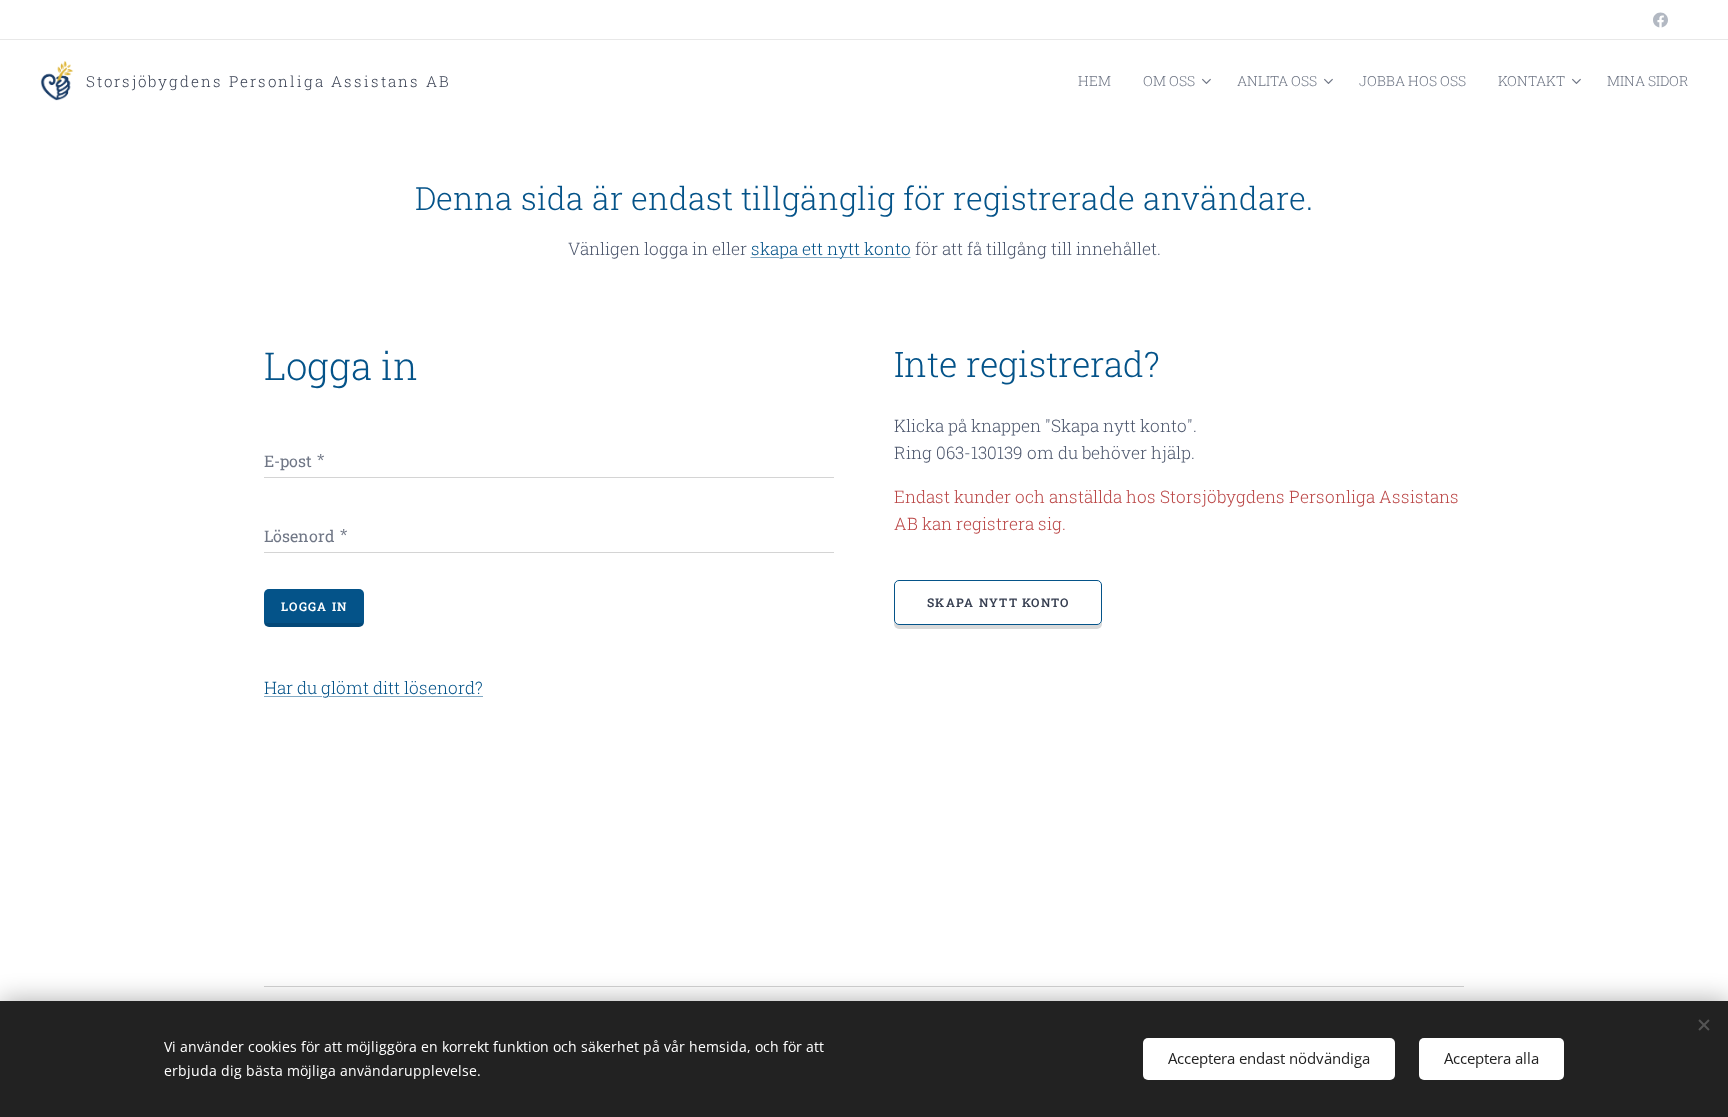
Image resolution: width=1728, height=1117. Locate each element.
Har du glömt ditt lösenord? (373, 687)
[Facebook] (1660, 20)
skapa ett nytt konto (831, 248)
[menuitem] (1100, 81)
